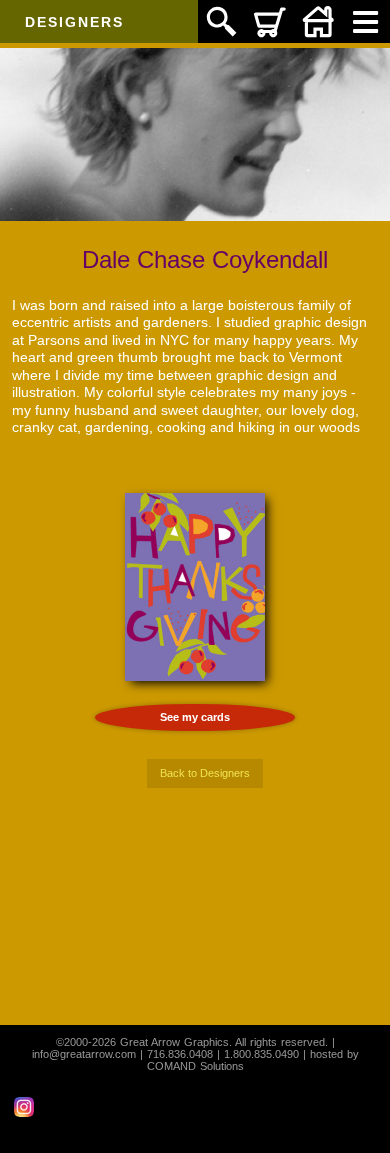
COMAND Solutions (195, 1066)
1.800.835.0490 (261, 1054)
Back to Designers (205, 773)
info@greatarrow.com (84, 1054)
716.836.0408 (180, 1054)
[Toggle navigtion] (366, 21)
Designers (74, 22)
